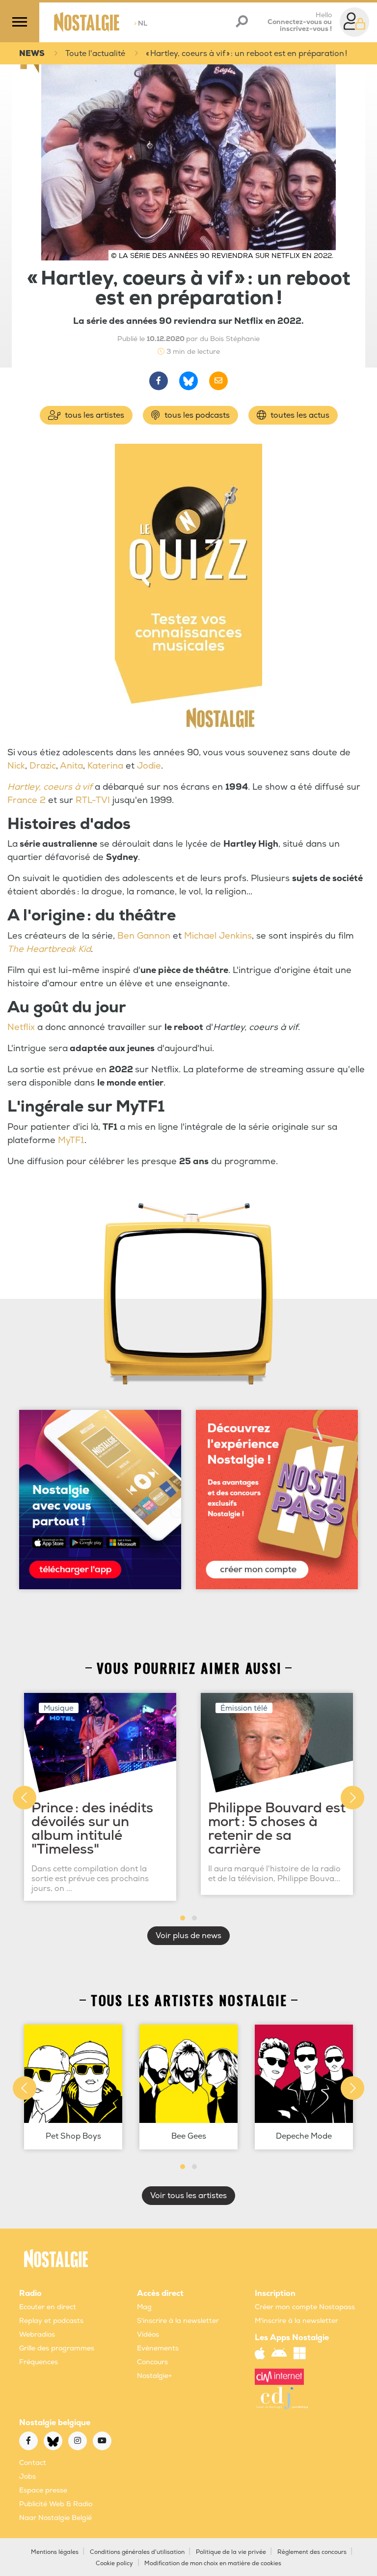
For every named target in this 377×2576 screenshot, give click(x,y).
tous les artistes (94, 415)
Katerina (105, 766)
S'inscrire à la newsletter (178, 2321)
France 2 (27, 800)
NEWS (32, 54)
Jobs (27, 2476)
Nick (16, 766)
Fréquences (39, 2362)
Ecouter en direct (48, 2307)
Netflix (21, 1027)
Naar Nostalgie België (55, 2518)
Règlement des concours (312, 2552)
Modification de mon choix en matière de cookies (213, 2563)
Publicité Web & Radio (56, 2504)
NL (141, 23)
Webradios (37, 2334)
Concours (152, 2362)
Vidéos (148, 2334)
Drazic (43, 766)
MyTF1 (71, 1140)
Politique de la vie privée (231, 2552)
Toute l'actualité (95, 54)
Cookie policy (114, 2563)
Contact (33, 2463)
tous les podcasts (196, 415)
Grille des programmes (57, 2348)
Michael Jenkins (218, 936)
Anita (71, 766)
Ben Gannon (144, 936)
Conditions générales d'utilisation (137, 2552)
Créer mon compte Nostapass (305, 2307)
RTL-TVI (93, 800)
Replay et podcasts (51, 2321)
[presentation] (25, 1798)
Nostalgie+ (154, 2376)
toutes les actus (299, 415)
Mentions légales (55, 2552)
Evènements (158, 2348)
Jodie (149, 766)
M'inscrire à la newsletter (296, 2321)
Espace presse (43, 2490)
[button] (183, 1918)
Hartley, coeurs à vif (50, 787)
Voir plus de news (188, 1936)
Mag (144, 2307)
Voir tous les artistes (188, 2196)
